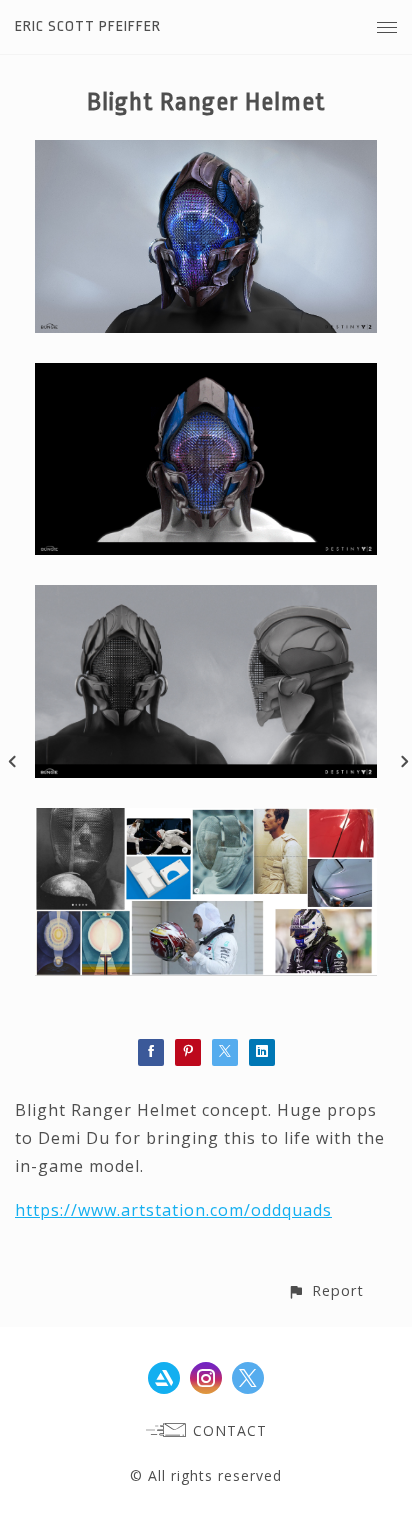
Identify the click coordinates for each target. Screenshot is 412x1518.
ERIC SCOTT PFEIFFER (88, 26)
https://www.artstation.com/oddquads (173, 1210)
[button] (325, 1290)
